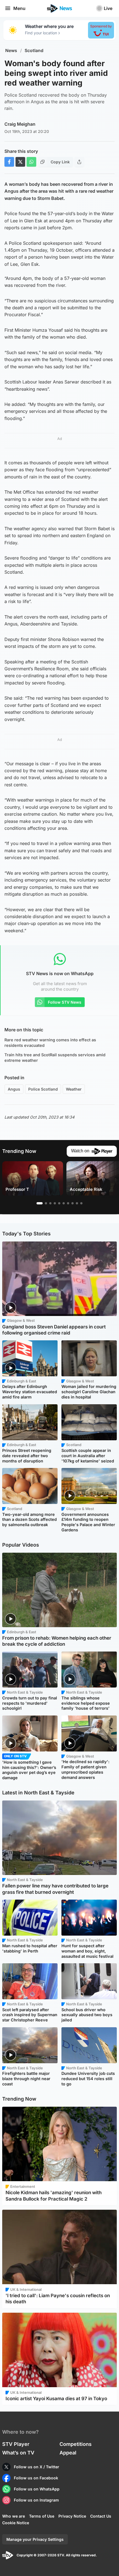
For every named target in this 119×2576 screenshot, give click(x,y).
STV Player (16, 2444)
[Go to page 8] (73, 1203)
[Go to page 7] (68, 1203)
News (11, 51)
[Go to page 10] (81, 1203)
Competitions (76, 2444)
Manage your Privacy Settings (35, 2539)
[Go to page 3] (50, 1203)
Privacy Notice (72, 2516)
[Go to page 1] (40, 1203)
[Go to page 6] (64, 1203)
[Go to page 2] (46, 1203)
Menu (19, 8)
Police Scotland (43, 1089)
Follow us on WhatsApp (37, 2489)
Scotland (34, 51)
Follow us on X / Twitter (37, 2467)
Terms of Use (42, 2516)
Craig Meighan (20, 124)
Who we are (14, 2516)
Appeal (68, 2453)
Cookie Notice (16, 2523)
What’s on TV (18, 2453)
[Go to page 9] (77, 1203)
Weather (74, 1089)
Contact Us (101, 2516)
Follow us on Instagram (36, 2500)
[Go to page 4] (55, 1203)
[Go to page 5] (59, 1203)
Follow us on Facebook (36, 2478)
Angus (14, 1089)
